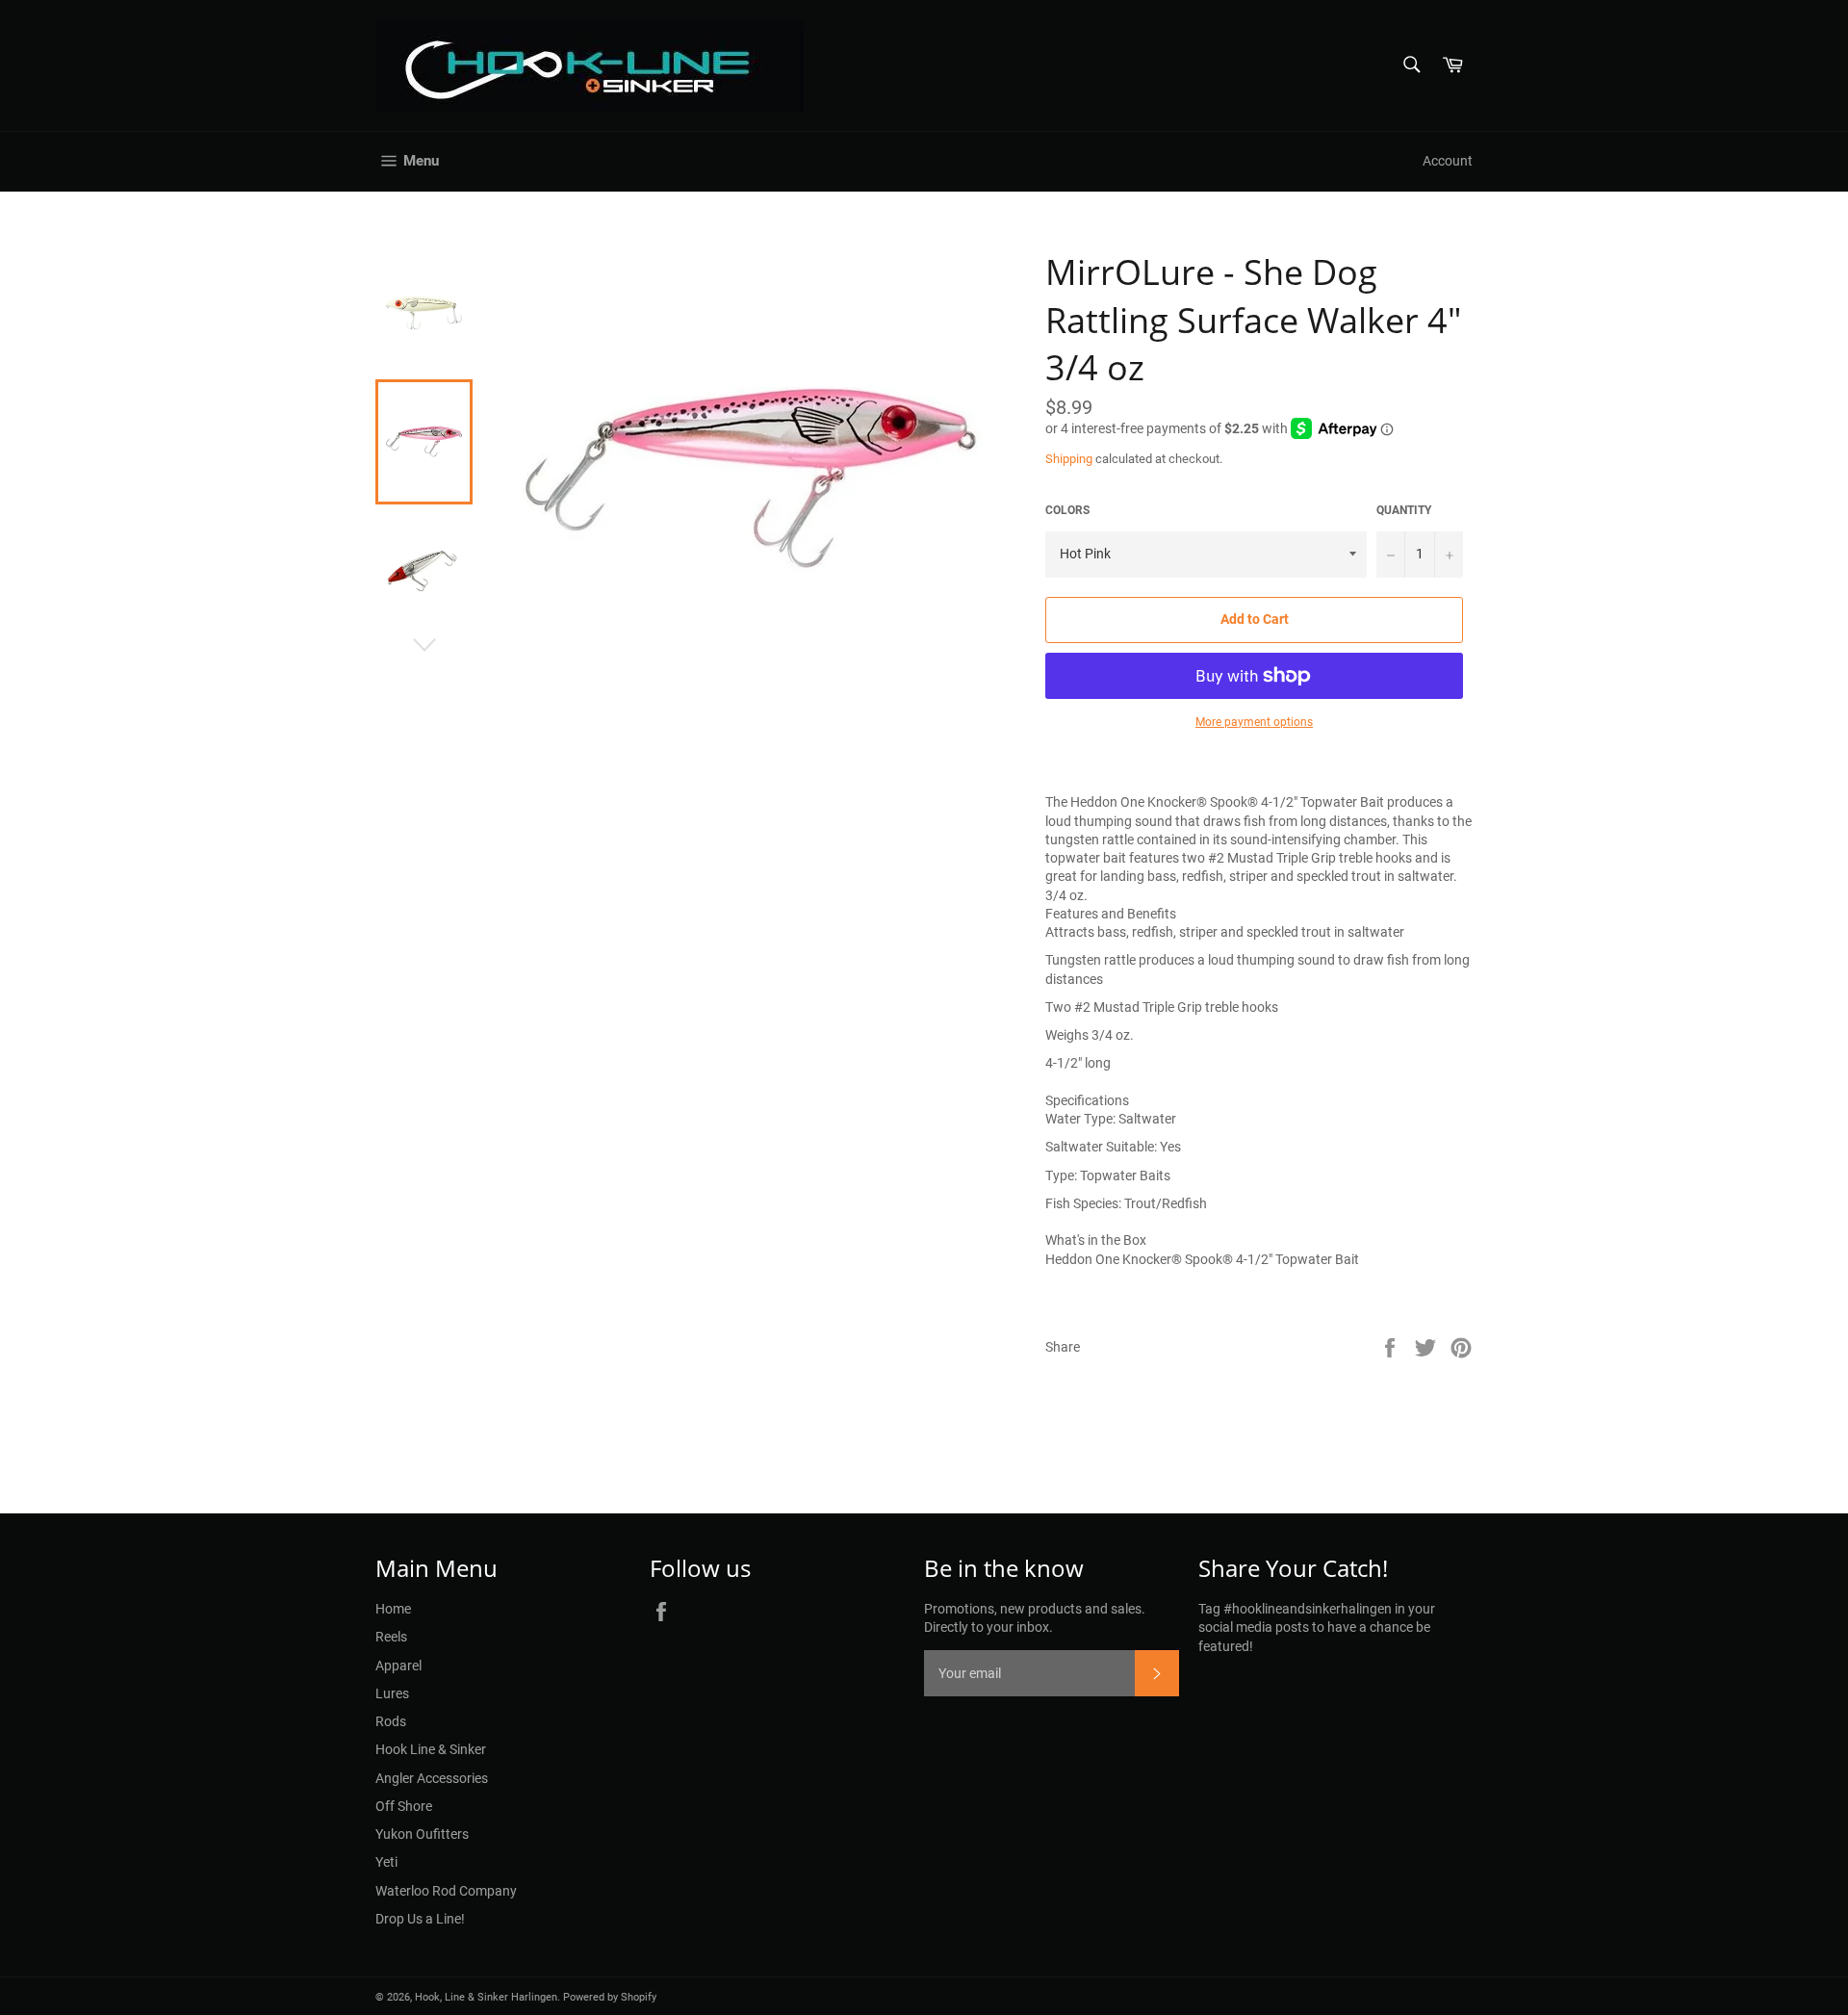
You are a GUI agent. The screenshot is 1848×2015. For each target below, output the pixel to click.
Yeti (386, 1862)
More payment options (1254, 722)
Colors (1067, 510)
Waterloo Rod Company (446, 1891)
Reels (391, 1637)
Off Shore (404, 1806)
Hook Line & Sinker (431, 1749)
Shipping (1069, 459)
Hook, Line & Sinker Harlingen (486, 1997)
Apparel (398, 1666)
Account (1448, 161)
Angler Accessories (432, 1778)
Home (393, 1609)
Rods (391, 1721)
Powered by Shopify (610, 1997)
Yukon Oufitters (422, 1834)
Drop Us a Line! (420, 1919)
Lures (392, 1693)
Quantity (1404, 510)
